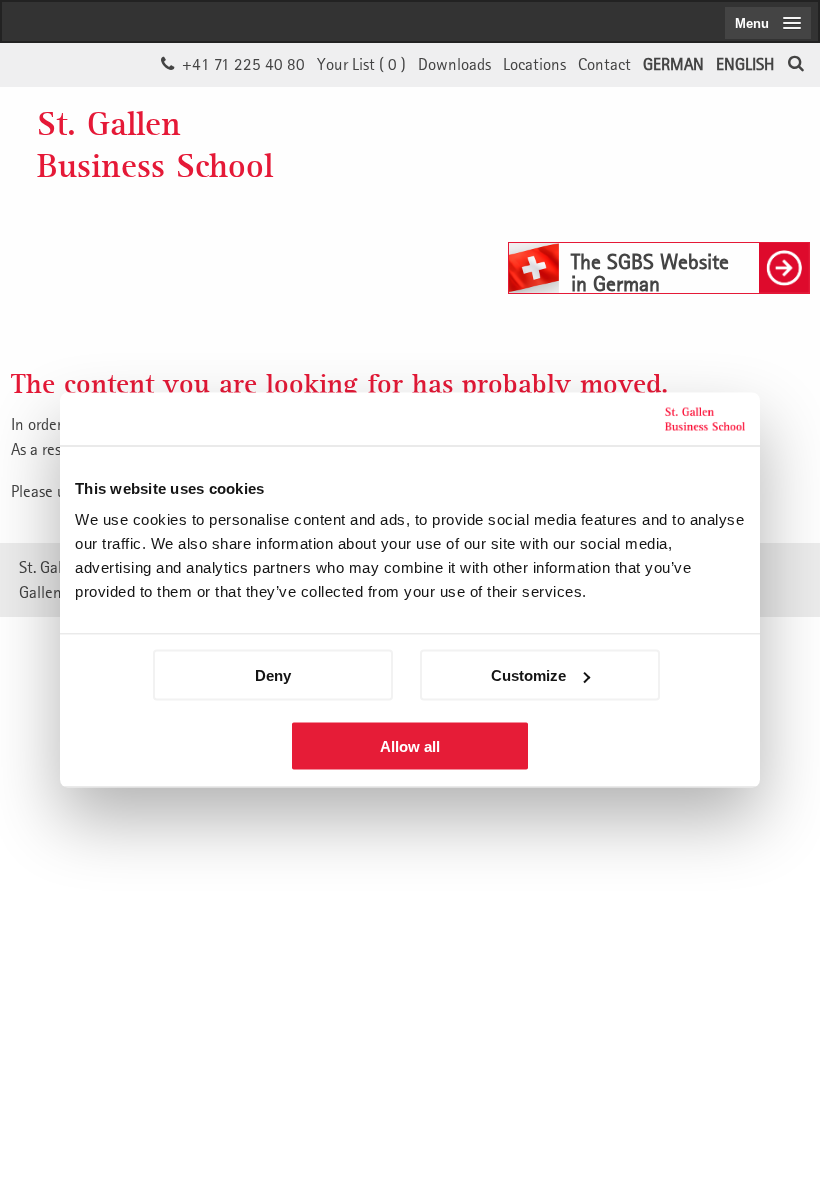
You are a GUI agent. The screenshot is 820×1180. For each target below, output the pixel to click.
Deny (273, 675)
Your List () (361, 64)
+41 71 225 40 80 (243, 64)
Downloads (454, 64)
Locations (534, 64)
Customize (528, 675)
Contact (604, 64)
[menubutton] (768, 23)
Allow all (410, 746)
